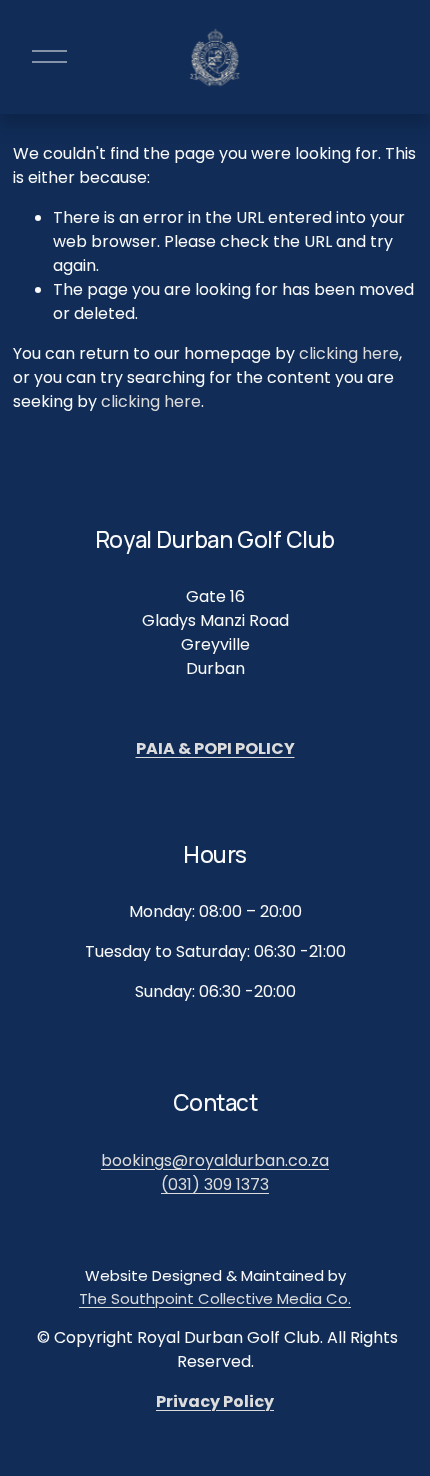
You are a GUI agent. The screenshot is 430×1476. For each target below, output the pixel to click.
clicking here (349, 353)
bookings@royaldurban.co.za (215, 1160)
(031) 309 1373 (215, 1184)
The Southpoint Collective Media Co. (215, 1298)
